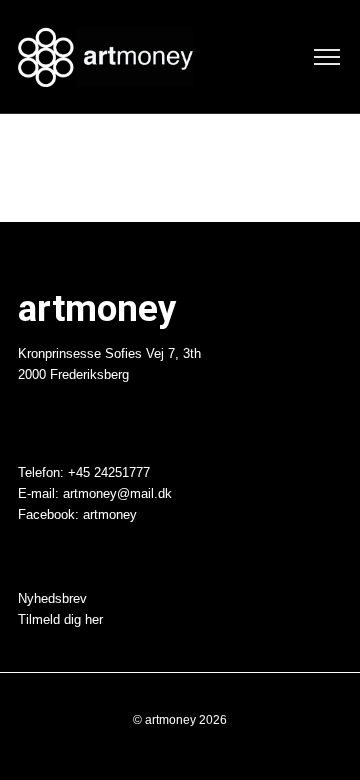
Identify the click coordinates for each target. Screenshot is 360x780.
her (94, 620)
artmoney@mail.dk (117, 494)
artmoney (110, 515)
